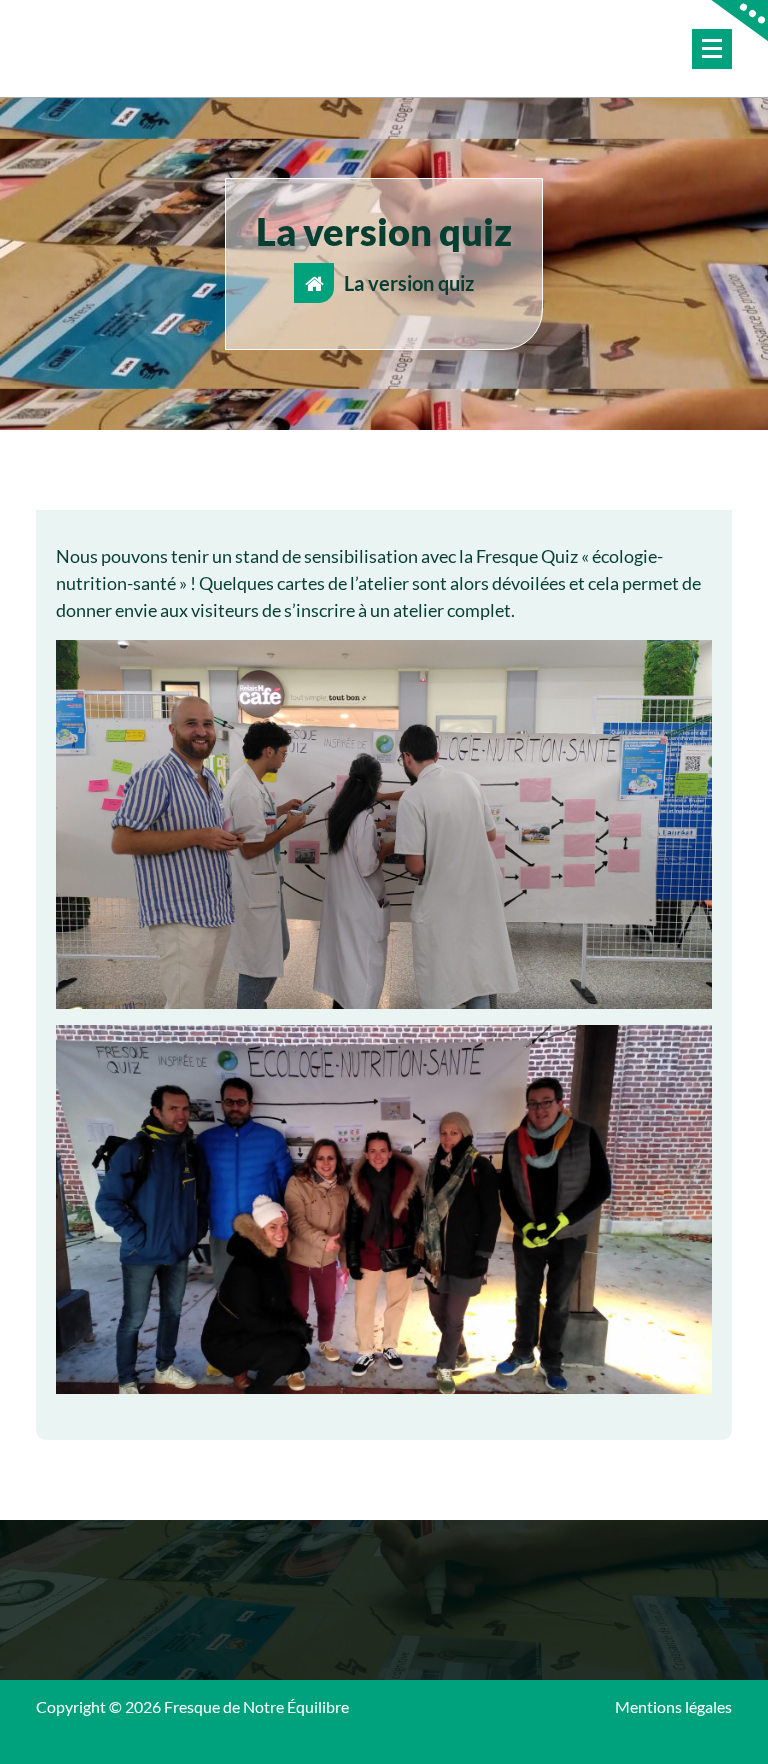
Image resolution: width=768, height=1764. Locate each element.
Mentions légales (673, 1706)
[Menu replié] (712, 49)
